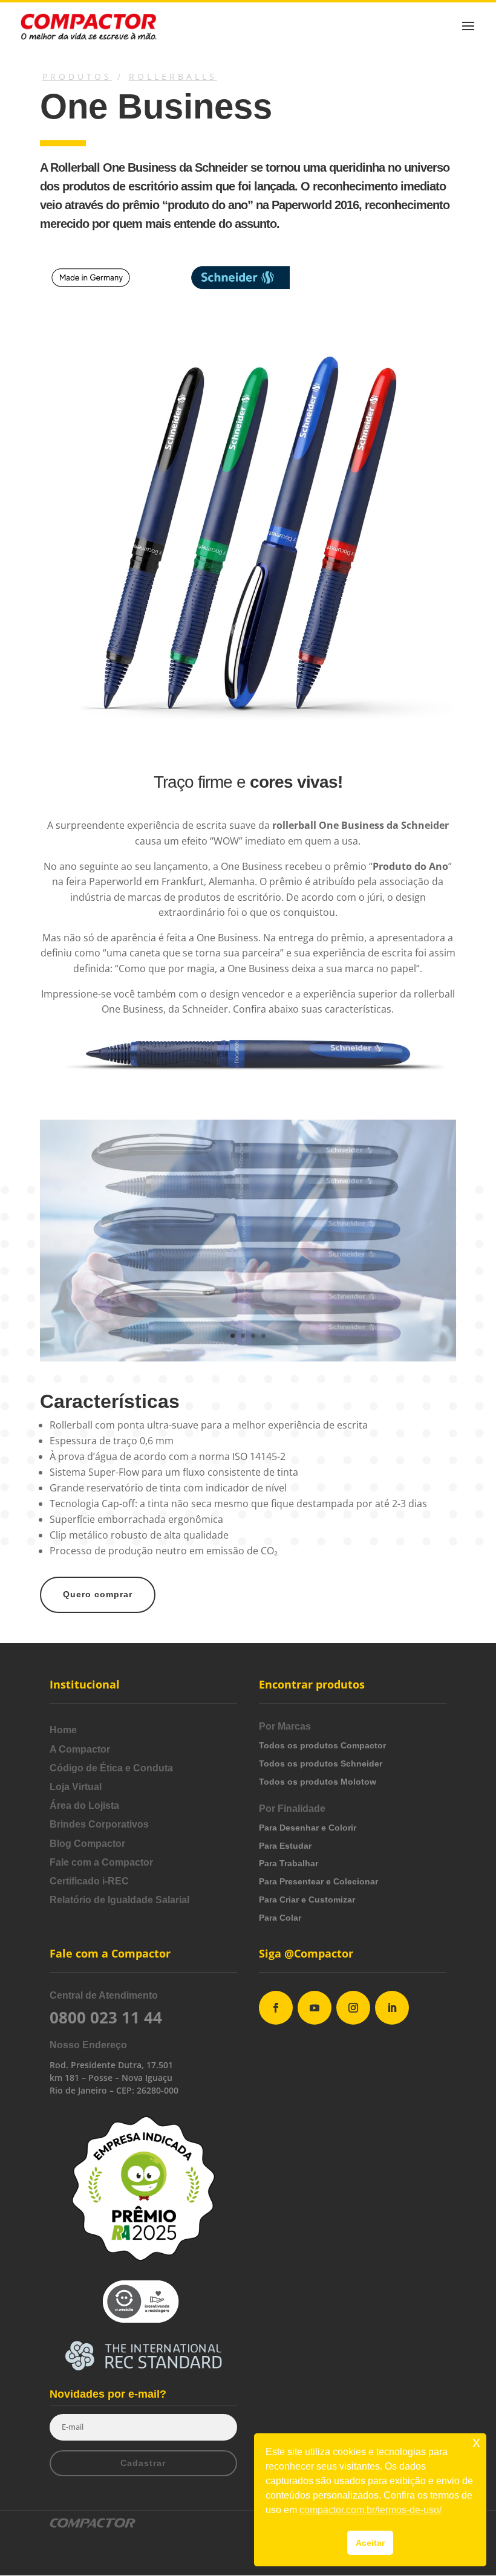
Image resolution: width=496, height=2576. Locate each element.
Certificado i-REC (89, 1881)
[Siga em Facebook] (276, 2008)
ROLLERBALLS (173, 76)
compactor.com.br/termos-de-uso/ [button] (370, 2510)
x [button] (476, 2442)
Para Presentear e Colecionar (318, 1881)
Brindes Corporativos (99, 1824)
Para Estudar (285, 1846)
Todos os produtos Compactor (322, 1745)
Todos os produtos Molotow (318, 1782)
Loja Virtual (76, 1787)
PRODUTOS (77, 76)
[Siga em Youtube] (315, 2008)
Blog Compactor (87, 1844)
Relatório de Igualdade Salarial (119, 1900)
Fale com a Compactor (101, 1862)
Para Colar (280, 1918)
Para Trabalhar (289, 1863)
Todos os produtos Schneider (321, 1763)
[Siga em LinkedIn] (392, 2008)
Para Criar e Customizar (307, 1900)
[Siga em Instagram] (353, 2008)
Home (63, 1730)
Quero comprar (98, 1594)
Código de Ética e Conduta (111, 1768)
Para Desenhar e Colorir (308, 1828)
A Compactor (80, 1749)
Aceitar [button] (370, 2543)
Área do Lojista (84, 1805)
